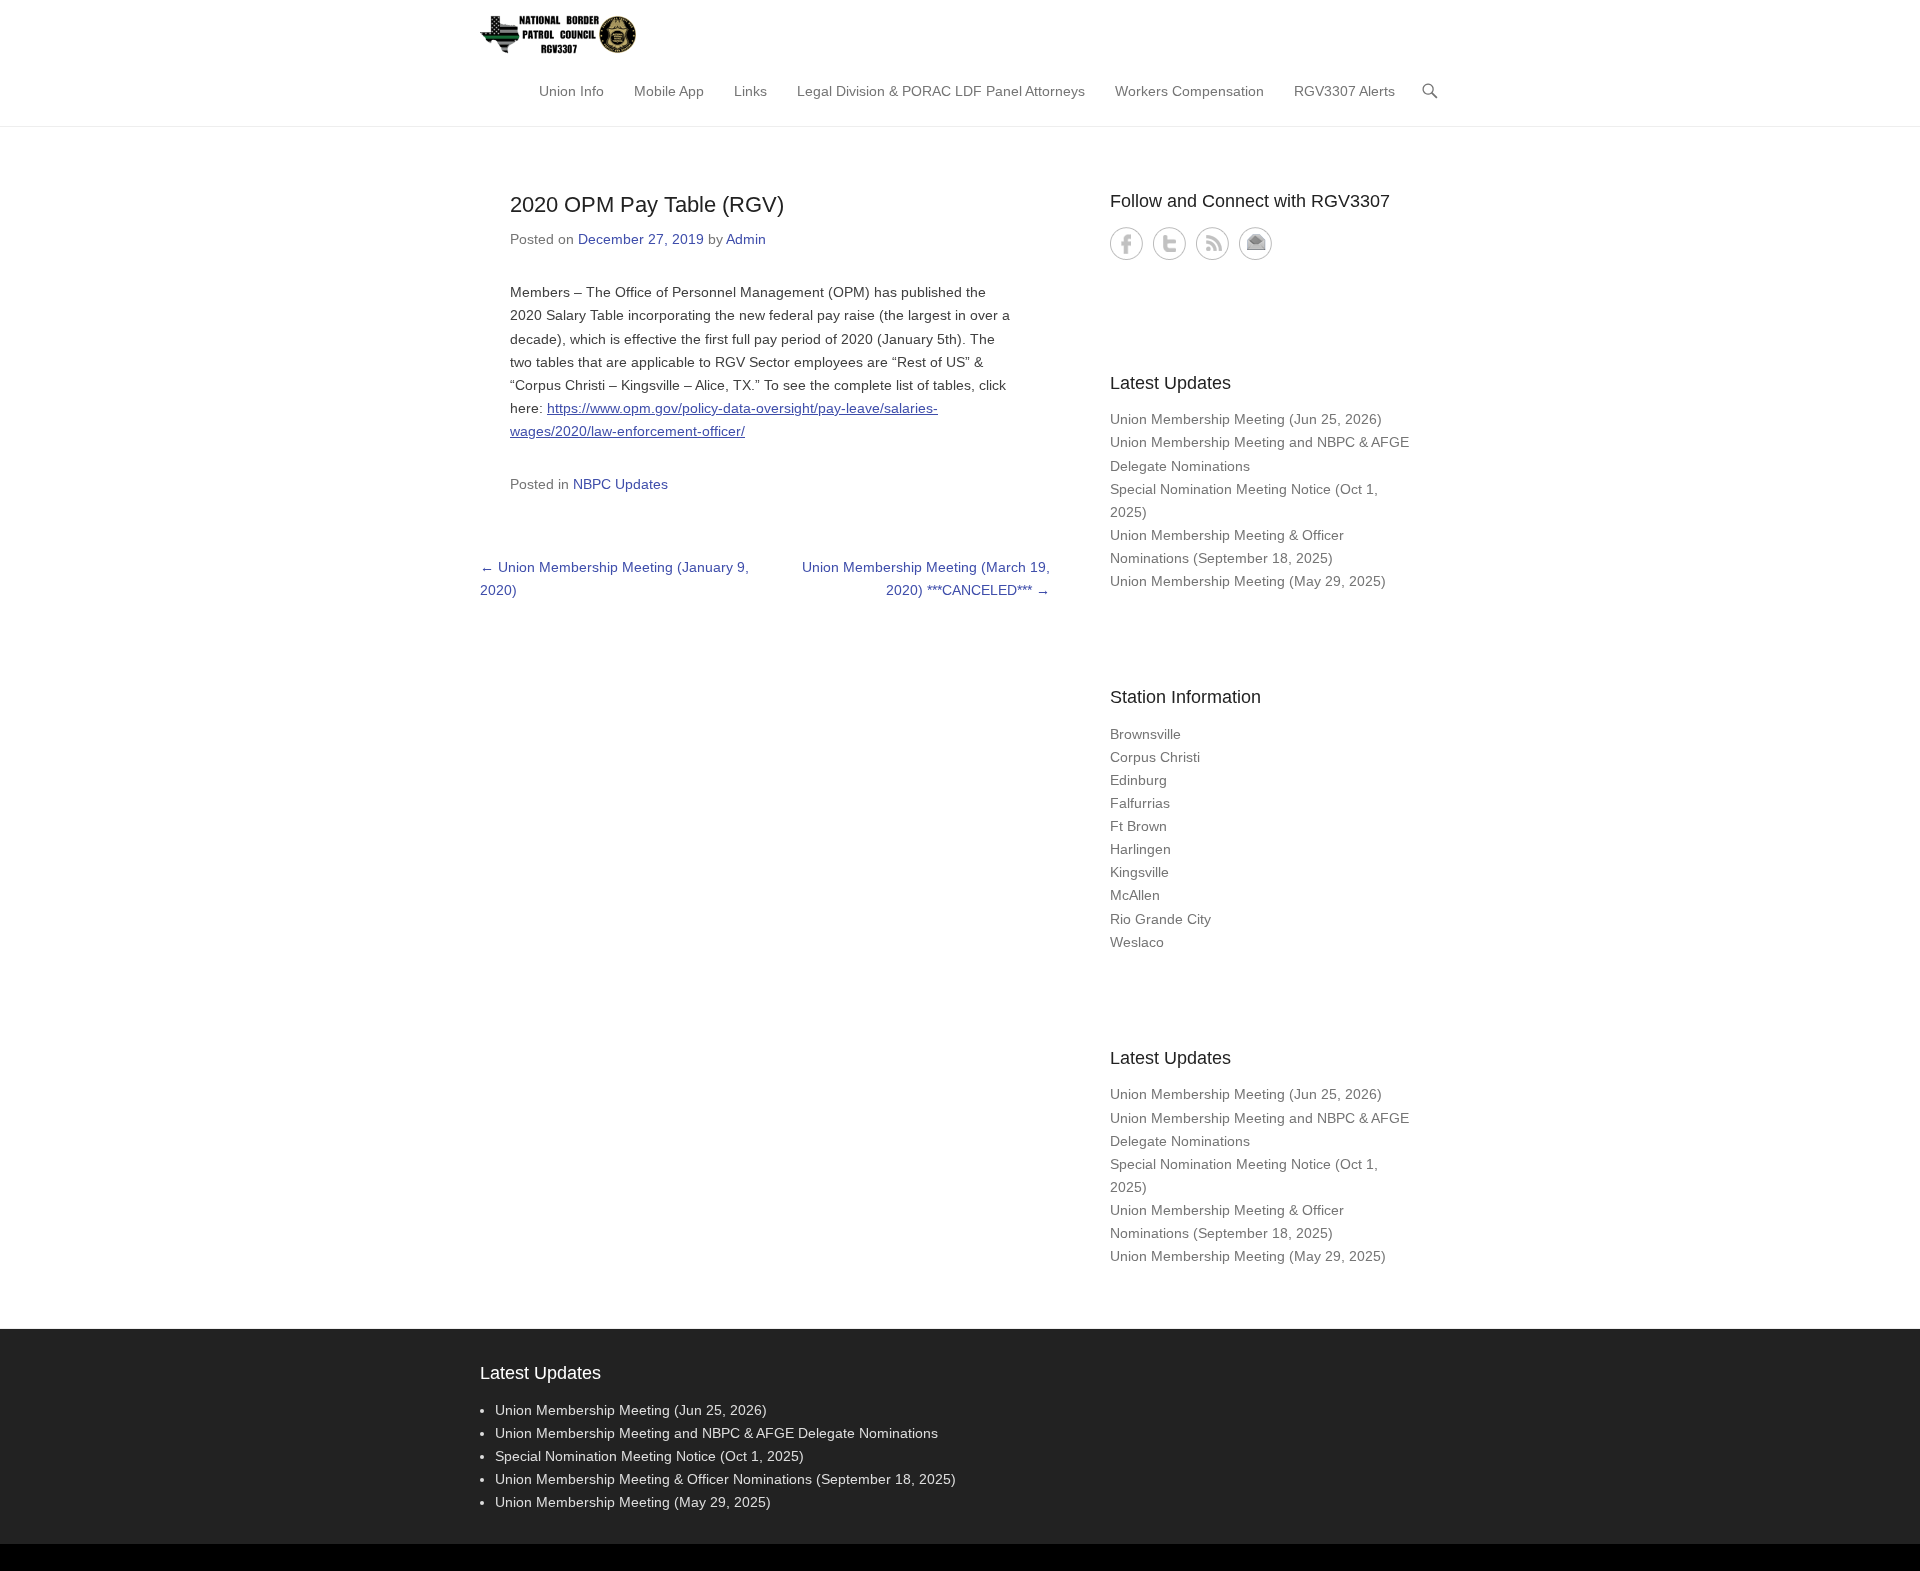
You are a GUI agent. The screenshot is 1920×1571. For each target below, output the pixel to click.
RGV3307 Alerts (1344, 91)
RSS (1212, 243)
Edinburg (1138, 780)
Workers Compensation (1189, 91)
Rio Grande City (1160, 919)
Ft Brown (1138, 826)
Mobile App (669, 91)
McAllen (1135, 895)
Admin (746, 239)
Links (750, 91)
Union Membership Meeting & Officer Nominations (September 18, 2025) (725, 1479)
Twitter (1169, 243)
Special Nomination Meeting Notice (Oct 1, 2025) (649, 1456)
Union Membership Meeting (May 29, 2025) (1248, 581)
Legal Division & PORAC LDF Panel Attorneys (941, 91)
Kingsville (1139, 872)
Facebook (1126, 243)
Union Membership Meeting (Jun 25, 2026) (1246, 419)
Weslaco (1137, 942)
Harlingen (1140, 849)
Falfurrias (1140, 803)
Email (1255, 243)
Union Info (571, 91)
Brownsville (1145, 734)
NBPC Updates (620, 484)
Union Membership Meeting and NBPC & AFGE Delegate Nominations (716, 1433)
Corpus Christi (1155, 757)
